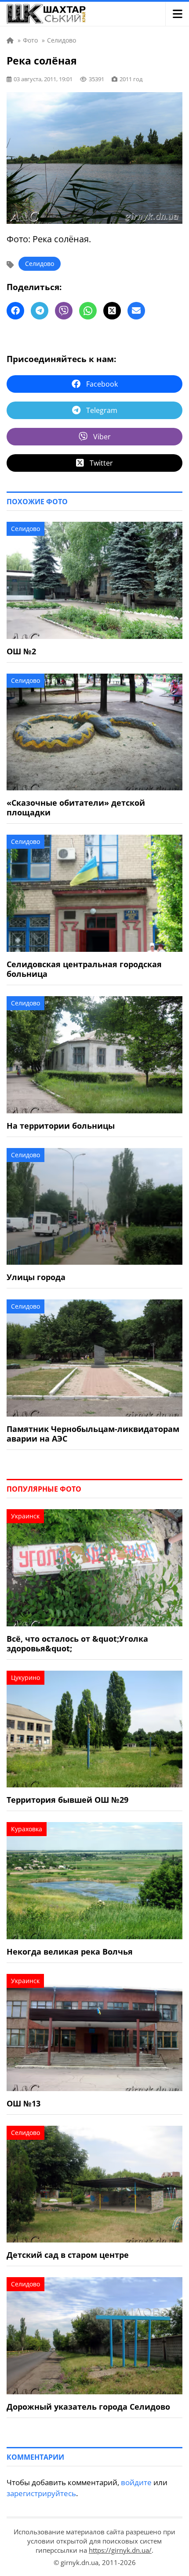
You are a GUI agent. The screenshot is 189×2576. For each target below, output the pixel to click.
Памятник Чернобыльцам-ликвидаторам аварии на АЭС (93, 1434)
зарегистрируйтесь (41, 2493)
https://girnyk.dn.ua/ (120, 2550)
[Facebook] (15, 311)
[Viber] (64, 311)
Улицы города (36, 1277)
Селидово (40, 264)
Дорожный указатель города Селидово (88, 2407)
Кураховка (27, 1829)
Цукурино (25, 1677)
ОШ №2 (21, 651)
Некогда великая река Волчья (70, 1952)
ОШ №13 (24, 2103)
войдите (136, 2482)
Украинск (25, 1516)
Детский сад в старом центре (68, 2255)
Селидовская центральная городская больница (84, 969)
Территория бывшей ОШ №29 (67, 1800)
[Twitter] (112, 311)
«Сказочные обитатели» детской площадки (76, 807)
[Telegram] (40, 311)
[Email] (136, 311)
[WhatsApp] (88, 311)
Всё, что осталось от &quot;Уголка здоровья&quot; (77, 1643)
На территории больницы (61, 1126)
